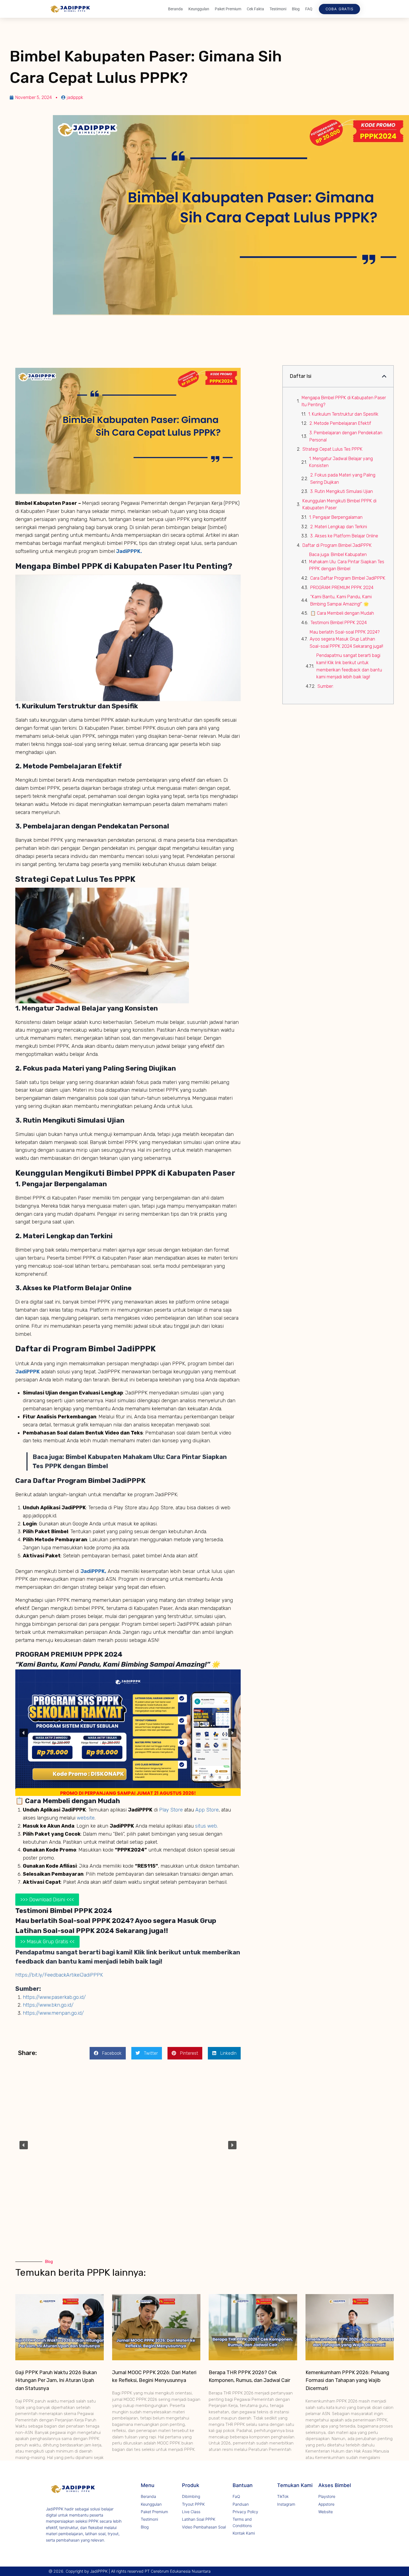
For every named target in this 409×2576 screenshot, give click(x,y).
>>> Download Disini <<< (47, 1900)
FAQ (309, 9)
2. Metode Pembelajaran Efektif (340, 423)
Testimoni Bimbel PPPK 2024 (339, 623)
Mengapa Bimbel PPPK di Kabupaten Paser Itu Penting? (344, 401)
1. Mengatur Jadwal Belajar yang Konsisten (341, 462)
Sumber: (326, 686)
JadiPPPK (28, 1372)
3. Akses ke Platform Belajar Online (344, 536)
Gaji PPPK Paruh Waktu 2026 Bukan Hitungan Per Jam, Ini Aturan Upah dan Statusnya (56, 2381)
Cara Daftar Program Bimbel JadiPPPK (348, 578)
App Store (206, 1810)
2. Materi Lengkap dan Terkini (339, 527)
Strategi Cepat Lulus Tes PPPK (332, 449)
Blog (296, 9)
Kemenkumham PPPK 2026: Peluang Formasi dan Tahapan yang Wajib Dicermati (347, 2381)
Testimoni (278, 9)
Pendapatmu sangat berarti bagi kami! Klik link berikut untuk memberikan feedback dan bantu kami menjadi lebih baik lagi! (349, 666)
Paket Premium (228, 9)
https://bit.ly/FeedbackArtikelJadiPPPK (59, 1975)
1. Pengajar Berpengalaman (336, 517)
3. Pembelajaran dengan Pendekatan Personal (346, 436)
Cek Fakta (255, 9)
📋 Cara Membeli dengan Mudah (342, 613)
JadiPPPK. (128, 551)
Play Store (170, 1810)
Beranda (175, 9)
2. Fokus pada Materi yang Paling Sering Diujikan (343, 479)
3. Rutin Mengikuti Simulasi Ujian (342, 491)
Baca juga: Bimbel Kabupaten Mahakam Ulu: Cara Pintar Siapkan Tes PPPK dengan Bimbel (347, 562)
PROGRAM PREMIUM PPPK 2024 (342, 588)
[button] (24, 1733)
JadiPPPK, (93, 1571)
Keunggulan (199, 9)
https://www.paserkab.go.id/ (54, 1997)
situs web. (206, 1826)
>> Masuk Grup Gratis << (47, 1942)
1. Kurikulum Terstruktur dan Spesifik (343, 414)
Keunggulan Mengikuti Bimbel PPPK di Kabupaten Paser (339, 504)
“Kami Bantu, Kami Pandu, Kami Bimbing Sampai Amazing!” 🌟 (341, 600)
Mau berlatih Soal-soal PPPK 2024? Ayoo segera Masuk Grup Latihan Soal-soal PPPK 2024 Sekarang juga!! (346, 639)
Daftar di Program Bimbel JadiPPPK (337, 545)
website (85, 1818)
